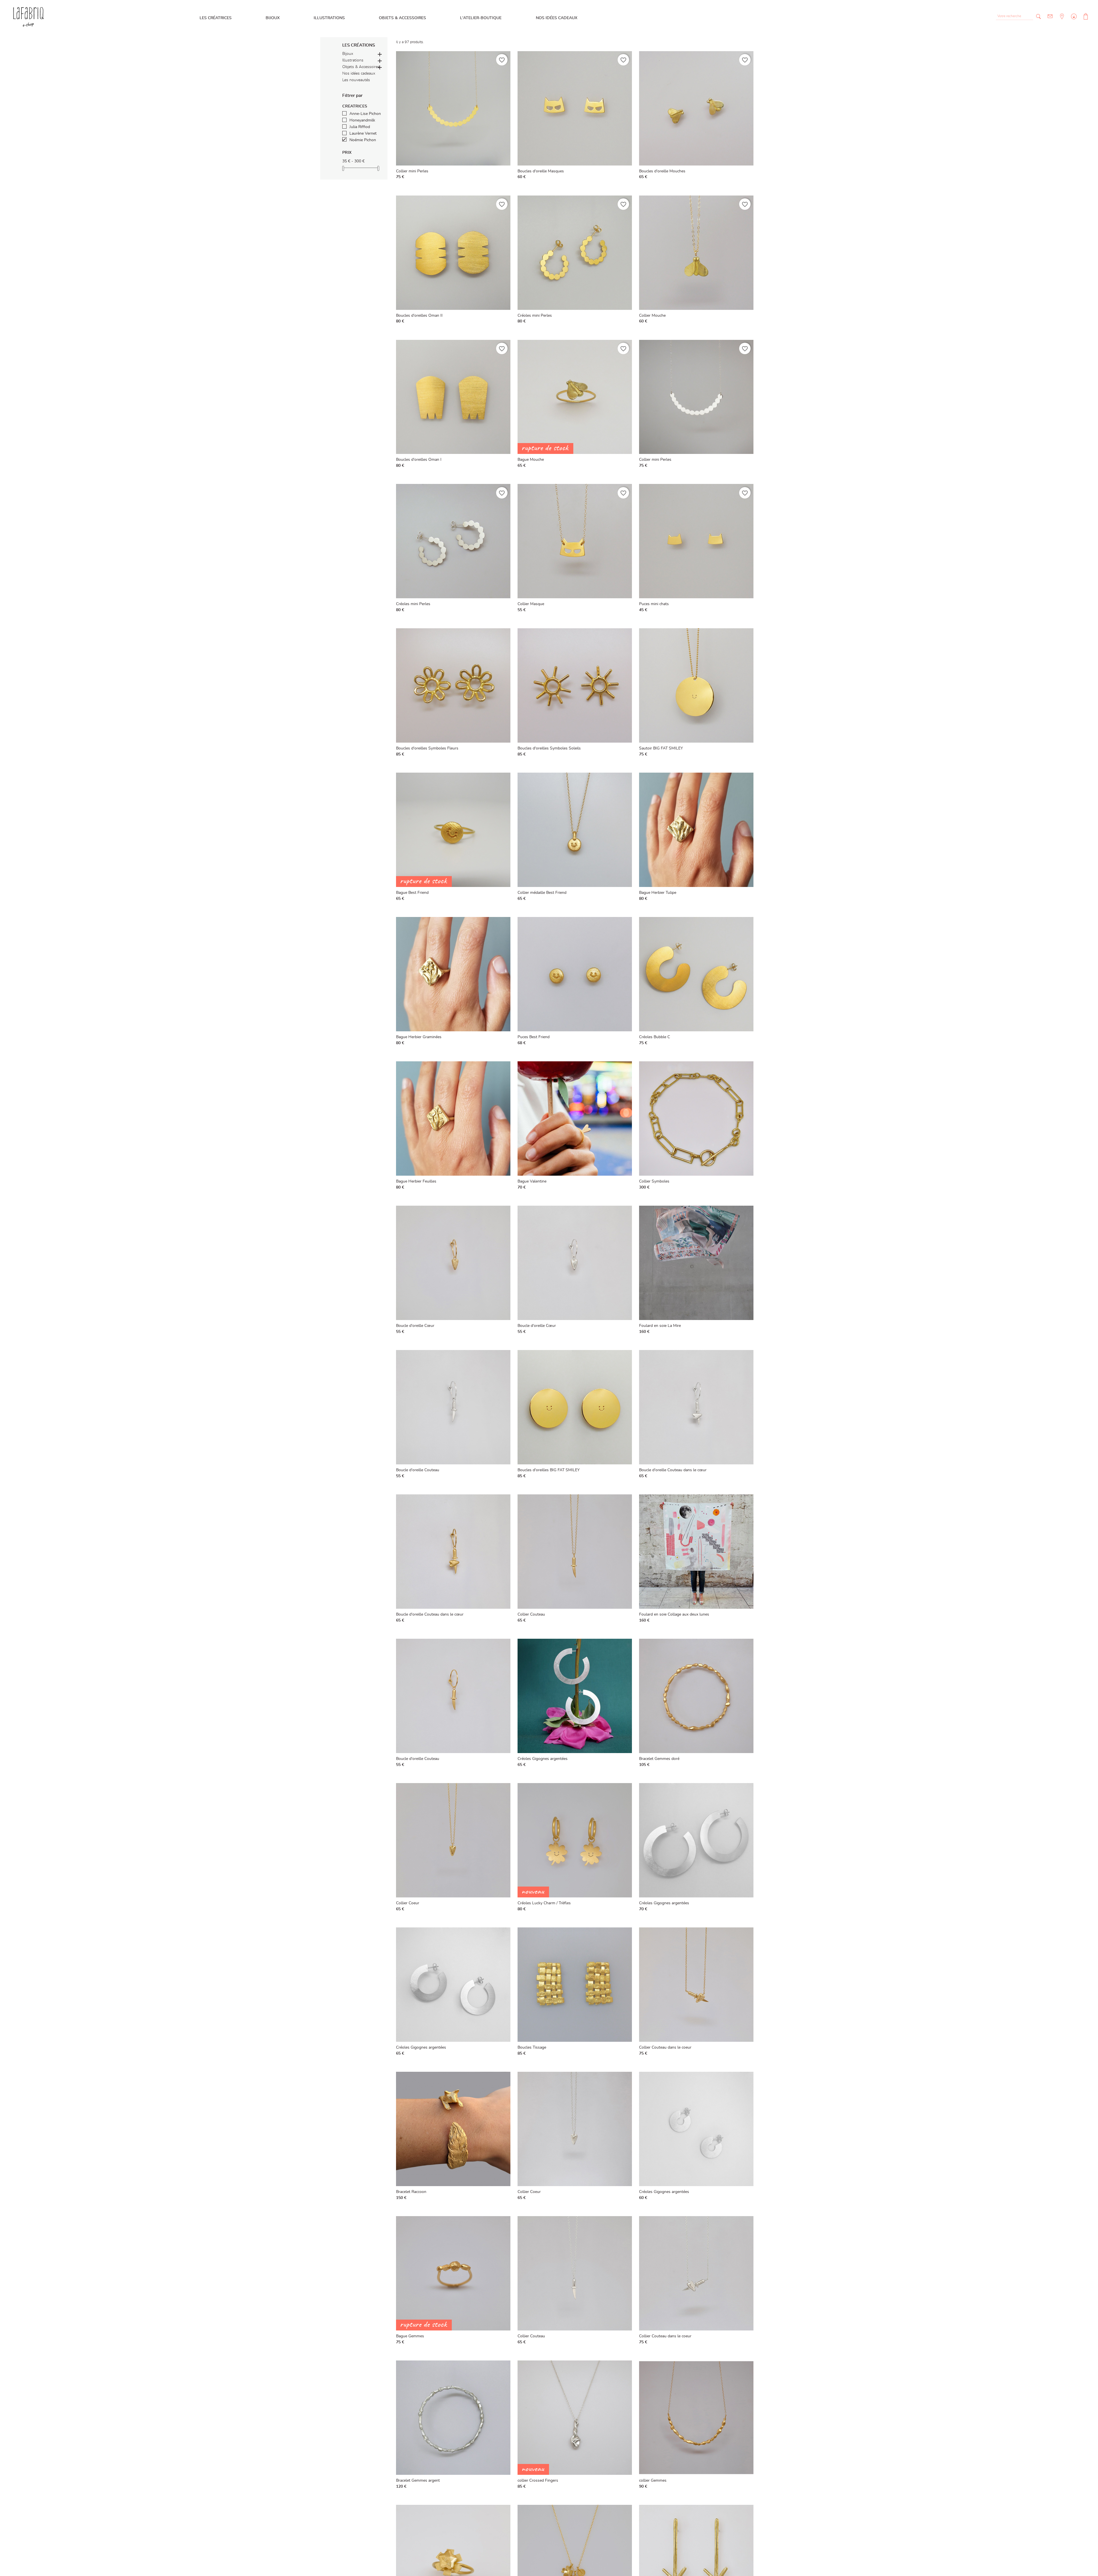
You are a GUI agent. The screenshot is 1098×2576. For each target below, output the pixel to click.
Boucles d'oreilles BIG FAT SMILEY (549, 1470)
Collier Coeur (408, 1903)
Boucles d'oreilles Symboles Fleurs (427, 748)
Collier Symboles (654, 1181)
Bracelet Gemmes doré (659, 1759)
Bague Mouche (531, 460)
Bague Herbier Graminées (419, 1037)
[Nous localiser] (1061, 21)
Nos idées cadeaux (557, 18)
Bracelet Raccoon (411, 2192)
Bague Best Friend (412, 893)
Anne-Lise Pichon (365, 114)
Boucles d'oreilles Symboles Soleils (549, 748)
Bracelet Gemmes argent (418, 2481)
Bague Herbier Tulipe (658, 893)
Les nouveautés (356, 80)
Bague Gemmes (410, 2336)
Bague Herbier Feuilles (416, 1181)
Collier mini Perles (412, 171)
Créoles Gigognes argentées (543, 1759)
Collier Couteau (531, 1614)
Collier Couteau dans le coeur (665, 2047)
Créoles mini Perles (535, 316)
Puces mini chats (654, 604)
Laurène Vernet (363, 133)
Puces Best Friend (534, 1037)
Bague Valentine (532, 1181)
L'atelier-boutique (481, 18)
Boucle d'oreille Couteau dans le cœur (673, 1470)
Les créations (359, 45)
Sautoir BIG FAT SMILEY (661, 748)
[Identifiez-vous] (1073, 21)
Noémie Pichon (363, 140)
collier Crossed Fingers (538, 2481)
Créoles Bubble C (655, 1037)
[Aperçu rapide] (505, 176)
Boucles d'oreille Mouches (662, 171)
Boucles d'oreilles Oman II (419, 316)
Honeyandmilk (362, 120)
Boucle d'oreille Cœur (415, 1326)
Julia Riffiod (360, 127)
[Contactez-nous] (1050, 16)
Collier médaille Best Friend (542, 893)
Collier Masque (531, 604)
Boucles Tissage (532, 2047)
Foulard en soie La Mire (660, 1326)
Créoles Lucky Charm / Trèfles (544, 1903)
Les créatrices (216, 18)
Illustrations (329, 18)
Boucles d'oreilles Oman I (419, 460)
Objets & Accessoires (402, 18)
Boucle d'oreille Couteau (418, 1470)
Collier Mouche (652, 316)
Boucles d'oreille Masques (541, 171)
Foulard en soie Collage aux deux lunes (674, 1614)
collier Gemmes (653, 2481)
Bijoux (273, 18)
